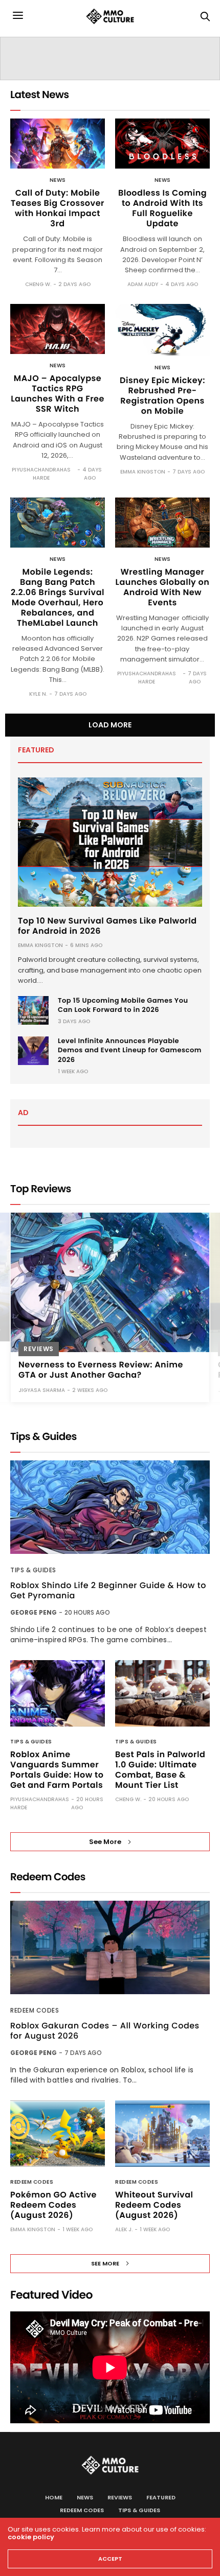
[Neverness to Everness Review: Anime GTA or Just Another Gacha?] (110, 1282)
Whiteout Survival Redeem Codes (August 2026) (154, 2205)
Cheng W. (38, 284)
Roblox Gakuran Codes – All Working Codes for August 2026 (105, 2031)
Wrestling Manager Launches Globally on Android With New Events (163, 587)
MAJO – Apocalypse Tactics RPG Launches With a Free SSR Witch (58, 394)
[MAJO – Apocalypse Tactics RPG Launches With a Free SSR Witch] (58, 329)
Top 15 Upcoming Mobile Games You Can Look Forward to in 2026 (123, 1005)
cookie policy (31, 2537)
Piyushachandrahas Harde (41, 474)
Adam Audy (143, 284)
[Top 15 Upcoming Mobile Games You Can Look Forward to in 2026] (33, 1010)
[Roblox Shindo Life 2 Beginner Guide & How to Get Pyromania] (110, 1507)
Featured (161, 2497)
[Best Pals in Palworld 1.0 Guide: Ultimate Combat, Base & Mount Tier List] (162, 1693)
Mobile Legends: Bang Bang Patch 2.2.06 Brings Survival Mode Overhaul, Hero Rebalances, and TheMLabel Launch (58, 597)
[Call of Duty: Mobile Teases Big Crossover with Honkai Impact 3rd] (58, 144)
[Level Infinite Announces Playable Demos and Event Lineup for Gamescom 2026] (33, 1051)
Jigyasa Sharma (42, 1390)
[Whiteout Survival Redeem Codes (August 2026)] (162, 2134)
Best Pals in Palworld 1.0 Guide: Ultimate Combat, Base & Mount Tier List (160, 1770)
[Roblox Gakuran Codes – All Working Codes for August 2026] (110, 1947)
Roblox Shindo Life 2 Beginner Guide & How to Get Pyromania (108, 1591)
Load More (110, 725)
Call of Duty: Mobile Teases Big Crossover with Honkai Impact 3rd (58, 208)
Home (54, 2497)
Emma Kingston (143, 472)
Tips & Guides (33, 1570)
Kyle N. (38, 694)
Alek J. (124, 2229)
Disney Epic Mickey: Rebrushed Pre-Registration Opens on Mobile (162, 396)
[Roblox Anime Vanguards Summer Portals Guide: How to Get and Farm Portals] (58, 1693)
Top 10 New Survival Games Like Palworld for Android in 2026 (107, 926)
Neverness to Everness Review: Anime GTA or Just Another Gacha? (101, 1370)
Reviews (39, 1349)
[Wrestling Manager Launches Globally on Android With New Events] (162, 523)
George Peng (34, 1612)
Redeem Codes (35, 2010)
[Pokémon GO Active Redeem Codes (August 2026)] (58, 2134)
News (58, 180)
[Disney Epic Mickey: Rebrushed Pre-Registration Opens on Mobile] (162, 330)
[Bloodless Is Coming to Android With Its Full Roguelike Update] (162, 144)
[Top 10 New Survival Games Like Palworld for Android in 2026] (110, 842)
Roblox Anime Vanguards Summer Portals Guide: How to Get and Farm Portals (57, 1770)
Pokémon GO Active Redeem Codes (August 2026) (53, 2205)
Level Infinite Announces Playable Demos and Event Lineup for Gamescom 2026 (130, 1050)
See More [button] (105, 1842)
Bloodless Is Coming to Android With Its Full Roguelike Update (162, 208)
